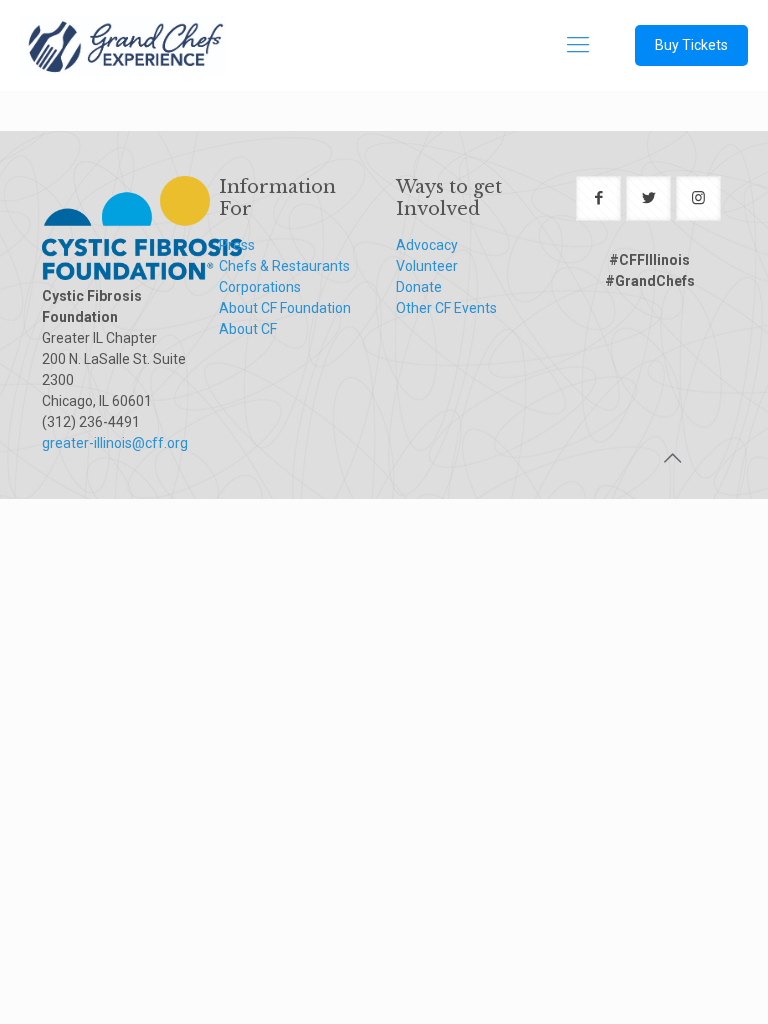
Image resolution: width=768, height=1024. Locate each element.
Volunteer (427, 266)
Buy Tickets (691, 45)
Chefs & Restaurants (284, 266)
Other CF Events (446, 308)
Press (237, 245)
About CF (248, 329)
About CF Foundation (285, 308)
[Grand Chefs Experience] (123, 45)
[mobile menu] (578, 45)
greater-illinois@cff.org (115, 443)
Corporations (260, 287)
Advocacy (427, 245)
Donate (419, 287)
